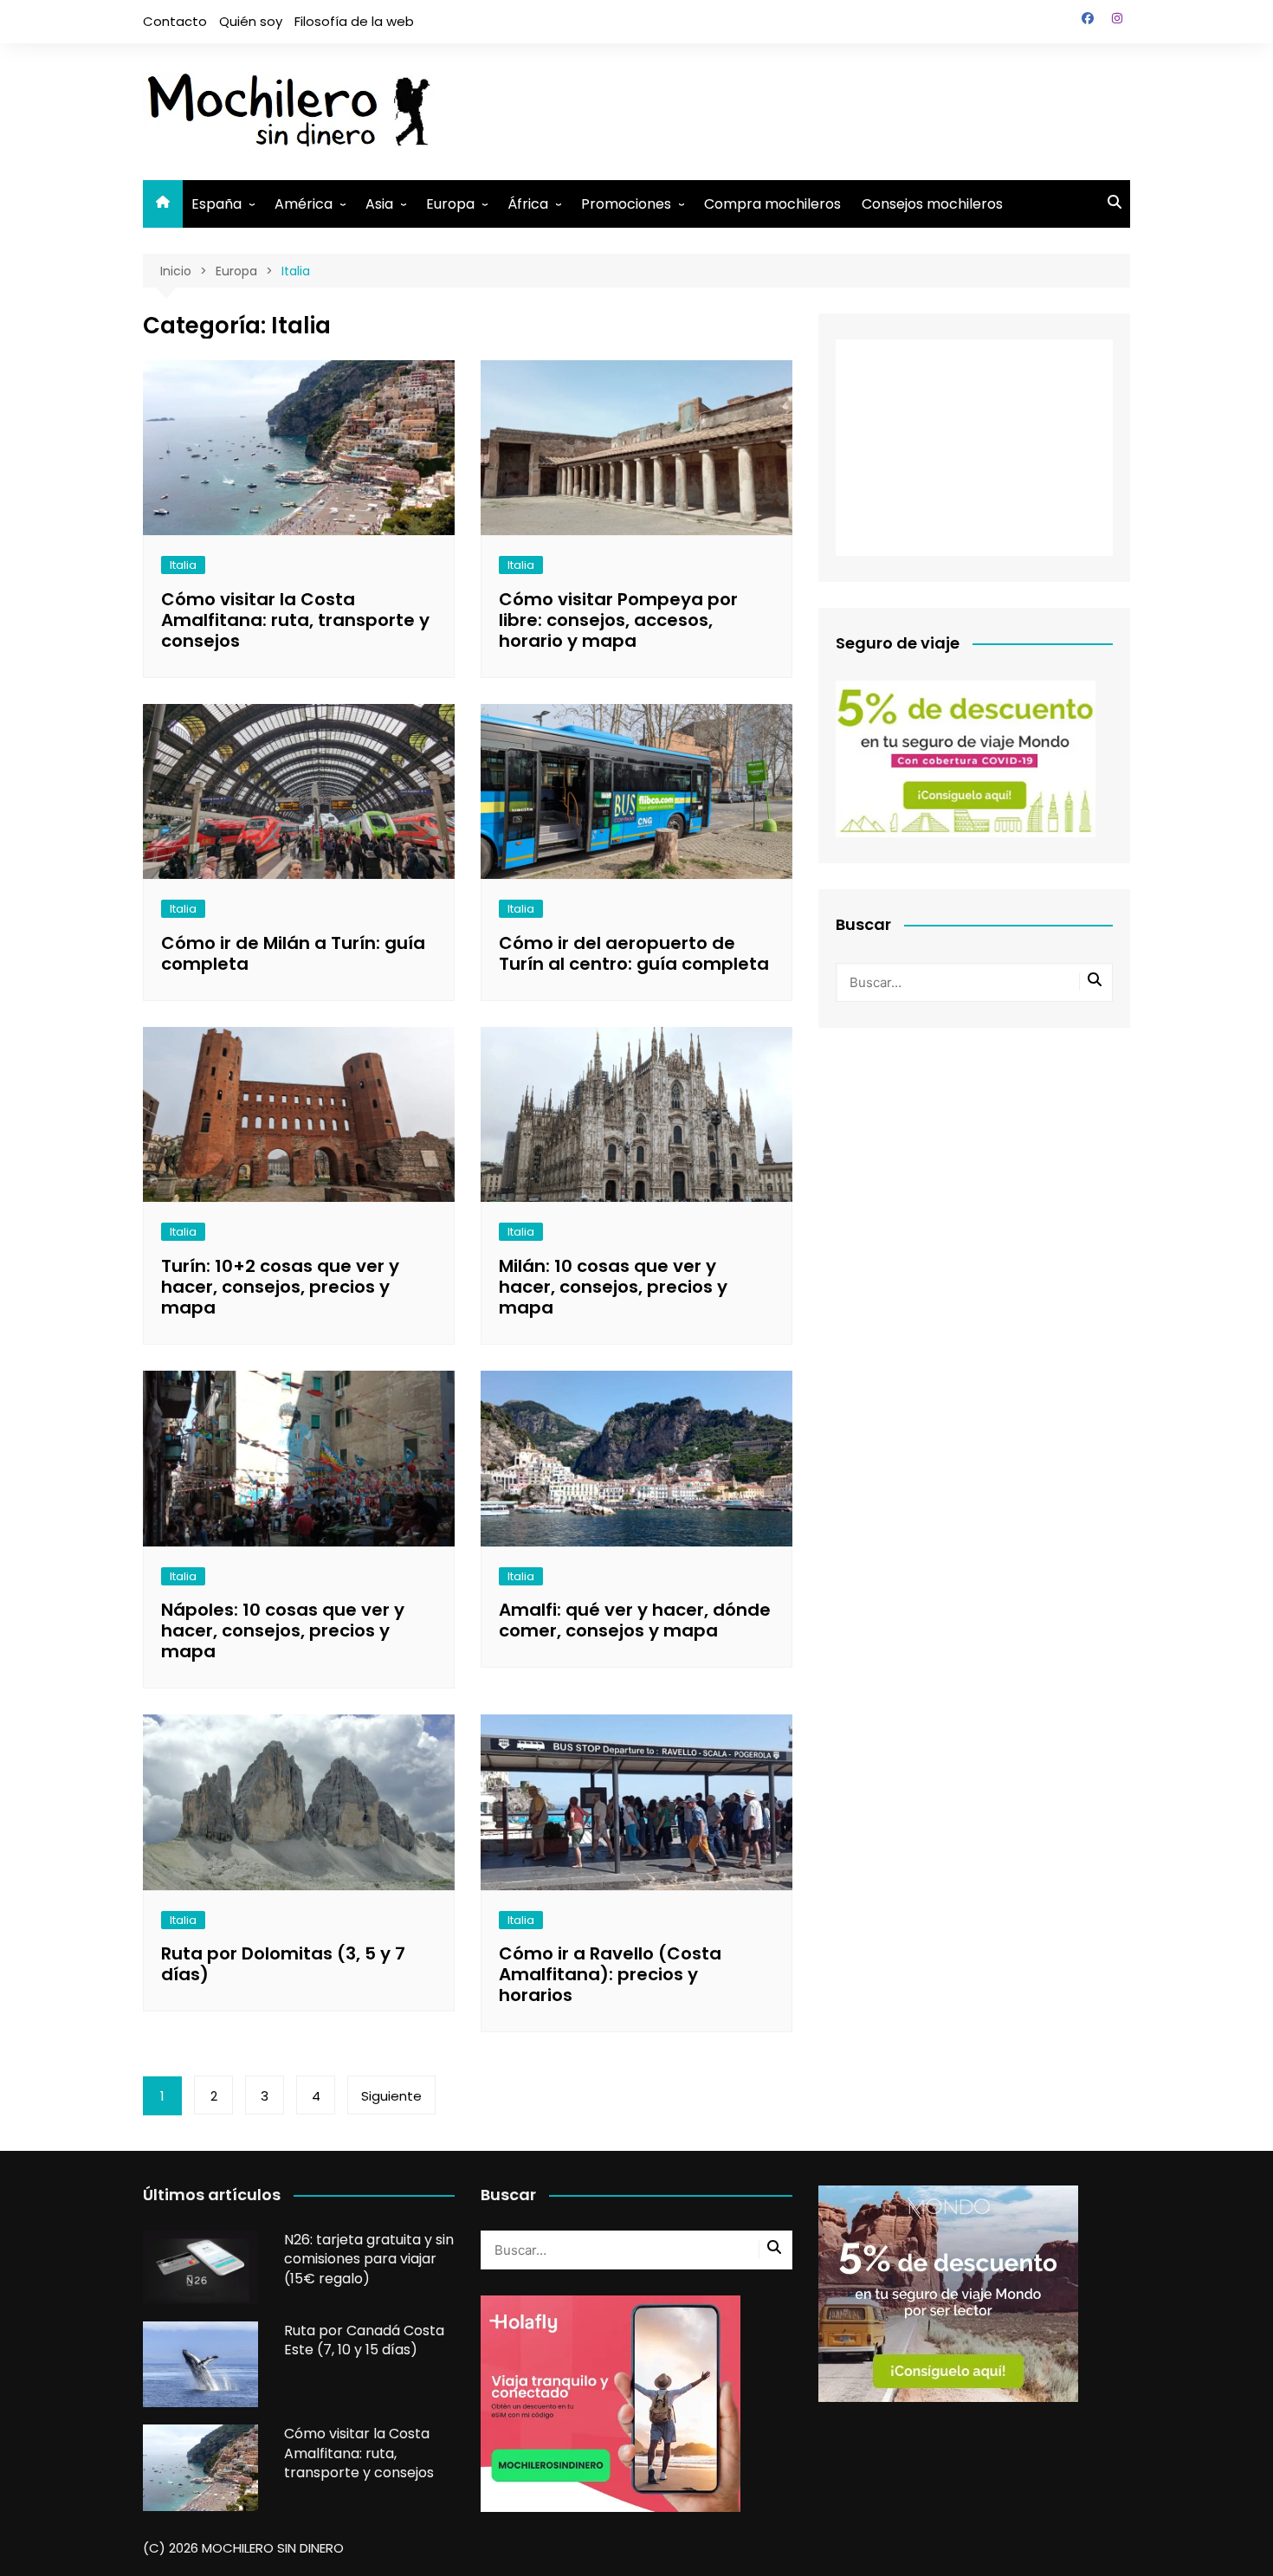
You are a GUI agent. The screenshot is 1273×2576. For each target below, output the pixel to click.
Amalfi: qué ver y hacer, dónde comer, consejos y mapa (635, 1620)
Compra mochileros (772, 204)
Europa (450, 204)
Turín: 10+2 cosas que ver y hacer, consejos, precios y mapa (280, 1287)
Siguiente (391, 2096)
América (304, 204)
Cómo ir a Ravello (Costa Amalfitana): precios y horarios (610, 1974)
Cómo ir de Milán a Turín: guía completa (293, 953)
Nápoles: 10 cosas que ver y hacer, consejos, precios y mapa (283, 1630)
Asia (379, 204)
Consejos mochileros (932, 204)
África (528, 204)
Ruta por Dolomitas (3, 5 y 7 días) (283, 1964)
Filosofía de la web (354, 21)
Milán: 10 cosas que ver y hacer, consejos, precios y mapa (613, 1287)
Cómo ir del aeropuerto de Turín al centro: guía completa (634, 953)
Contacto (175, 21)
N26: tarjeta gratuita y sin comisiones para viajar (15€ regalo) (369, 2259)
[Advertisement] (815, 108)
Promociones (626, 204)
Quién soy (251, 21)
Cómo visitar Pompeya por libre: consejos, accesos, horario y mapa (618, 620)
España (216, 204)
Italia (183, 565)
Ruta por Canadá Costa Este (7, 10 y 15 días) (364, 2340)
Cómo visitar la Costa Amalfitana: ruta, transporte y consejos (295, 620)
